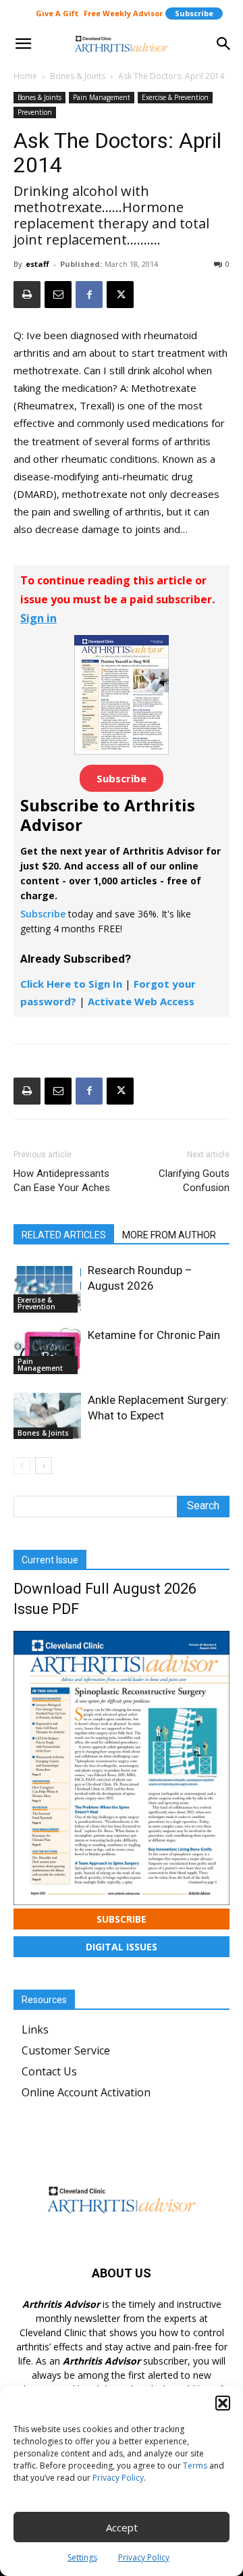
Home (25, 76)
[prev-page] (22, 1466)
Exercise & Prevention (175, 97)
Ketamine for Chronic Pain (154, 1335)
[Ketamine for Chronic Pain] (47, 1351)
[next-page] (44, 1466)
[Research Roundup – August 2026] (47, 1288)
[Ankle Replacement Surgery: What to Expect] (47, 1416)
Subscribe (194, 13)
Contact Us (49, 2071)
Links (35, 2029)
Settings (82, 2557)
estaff (37, 264)
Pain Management (102, 97)
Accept (122, 2527)
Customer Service (66, 2050)
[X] (120, 295)
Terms (195, 2466)
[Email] (58, 295)
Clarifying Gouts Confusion (194, 1181)
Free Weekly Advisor (123, 13)
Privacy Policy (118, 2478)
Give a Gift (57, 13)
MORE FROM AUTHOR (169, 1235)
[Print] (27, 295)
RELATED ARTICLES (64, 1235)
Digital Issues (122, 1947)
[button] (223, 2403)
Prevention (35, 112)
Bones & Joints (78, 76)
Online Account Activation (86, 2092)
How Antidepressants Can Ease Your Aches (62, 1181)
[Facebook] (89, 295)
